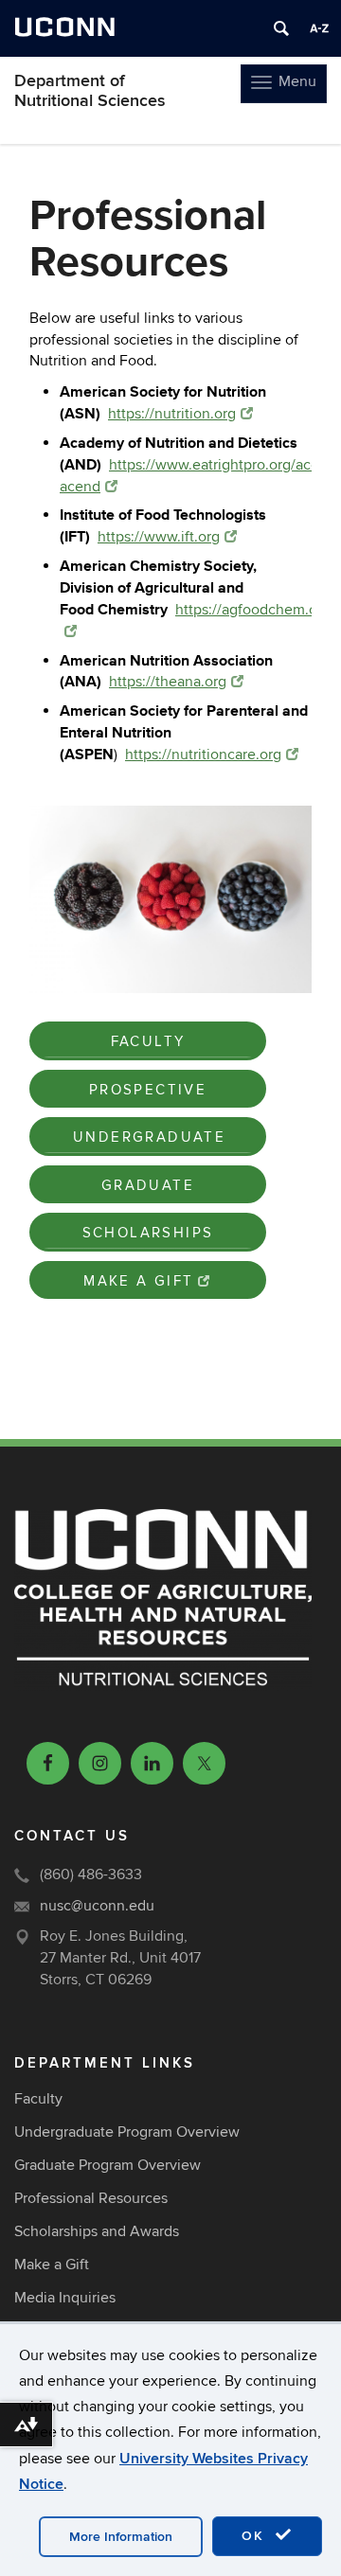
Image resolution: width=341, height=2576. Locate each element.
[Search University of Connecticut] (281, 28)
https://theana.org (168, 682)
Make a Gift (138, 1281)
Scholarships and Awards (97, 2231)
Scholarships (148, 1233)
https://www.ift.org (159, 537)
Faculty (148, 1041)
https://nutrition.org (172, 414)
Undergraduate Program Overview (127, 2132)
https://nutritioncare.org (203, 755)
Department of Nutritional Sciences (90, 91)
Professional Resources (91, 2198)
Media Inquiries (65, 2298)
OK (256, 2536)
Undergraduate (149, 1137)
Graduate (148, 1185)
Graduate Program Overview (108, 2165)
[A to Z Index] (319, 28)
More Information (121, 2537)
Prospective (148, 1090)
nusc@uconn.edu (97, 1906)
